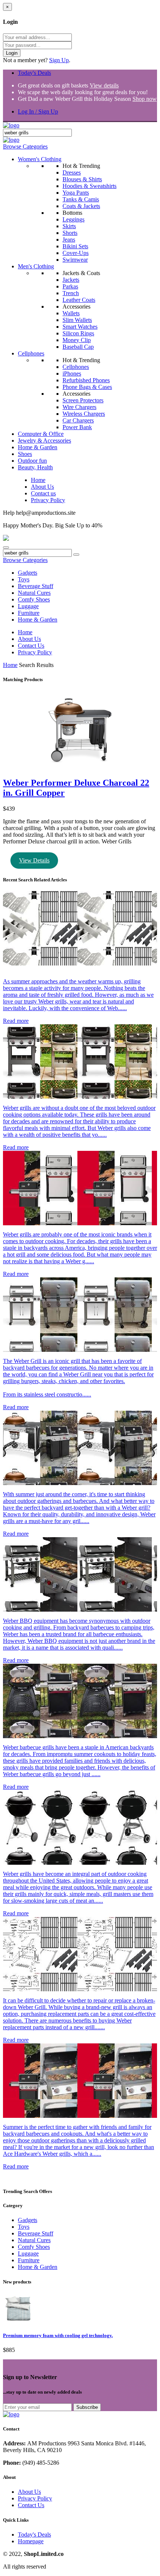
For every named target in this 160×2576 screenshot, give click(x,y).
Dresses (72, 173)
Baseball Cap (78, 347)
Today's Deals (34, 73)
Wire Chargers (79, 407)
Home (38, 480)
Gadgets (28, 573)
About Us (42, 487)
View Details (34, 860)
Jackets (71, 280)
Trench (71, 293)
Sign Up (59, 60)
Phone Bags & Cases (87, 387)
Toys (24, 579)
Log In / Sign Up (38, 111)
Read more (16, 1021)
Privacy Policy (48, 500)
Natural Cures (34, 593)
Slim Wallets (77, 320)
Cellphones (31, 353)
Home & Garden (38, 447)
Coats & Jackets (81, 206)
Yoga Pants (76, 193)
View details (104, 85)
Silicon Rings (78, 333)
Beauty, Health (35, 467)
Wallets (71, 313)
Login (12, 53)
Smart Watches (80, 327)
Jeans (69, 240)
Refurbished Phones (86, 380)
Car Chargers (78, 420)
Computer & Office (41, 434)
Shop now (145, 99)
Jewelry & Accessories (44, 440)
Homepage (31, 2541)
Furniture (29, 613)
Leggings (73, 219)
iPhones (72, 374)
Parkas (70, 286)
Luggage (28, 606)
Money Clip (77, 340)
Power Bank (77, 427)
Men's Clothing (36, 266)
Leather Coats (79, 300)
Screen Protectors (83, 400)
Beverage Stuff (36, 586)
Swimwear (75, 260)
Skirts (69, 226)
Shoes (25, 454)
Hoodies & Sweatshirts (89, 186)
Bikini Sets (75, 246)
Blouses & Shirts (82, 179)
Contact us (43, 493)
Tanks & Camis (81, 199)
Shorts (70, 233)
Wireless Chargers (84, 414)
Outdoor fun (32, 461)
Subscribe (87, 2407)
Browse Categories (25, 146)
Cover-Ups (76, 253)
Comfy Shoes (34, 599)
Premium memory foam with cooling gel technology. (58, 2335)
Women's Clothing (40, 159)
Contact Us (31, 646)
